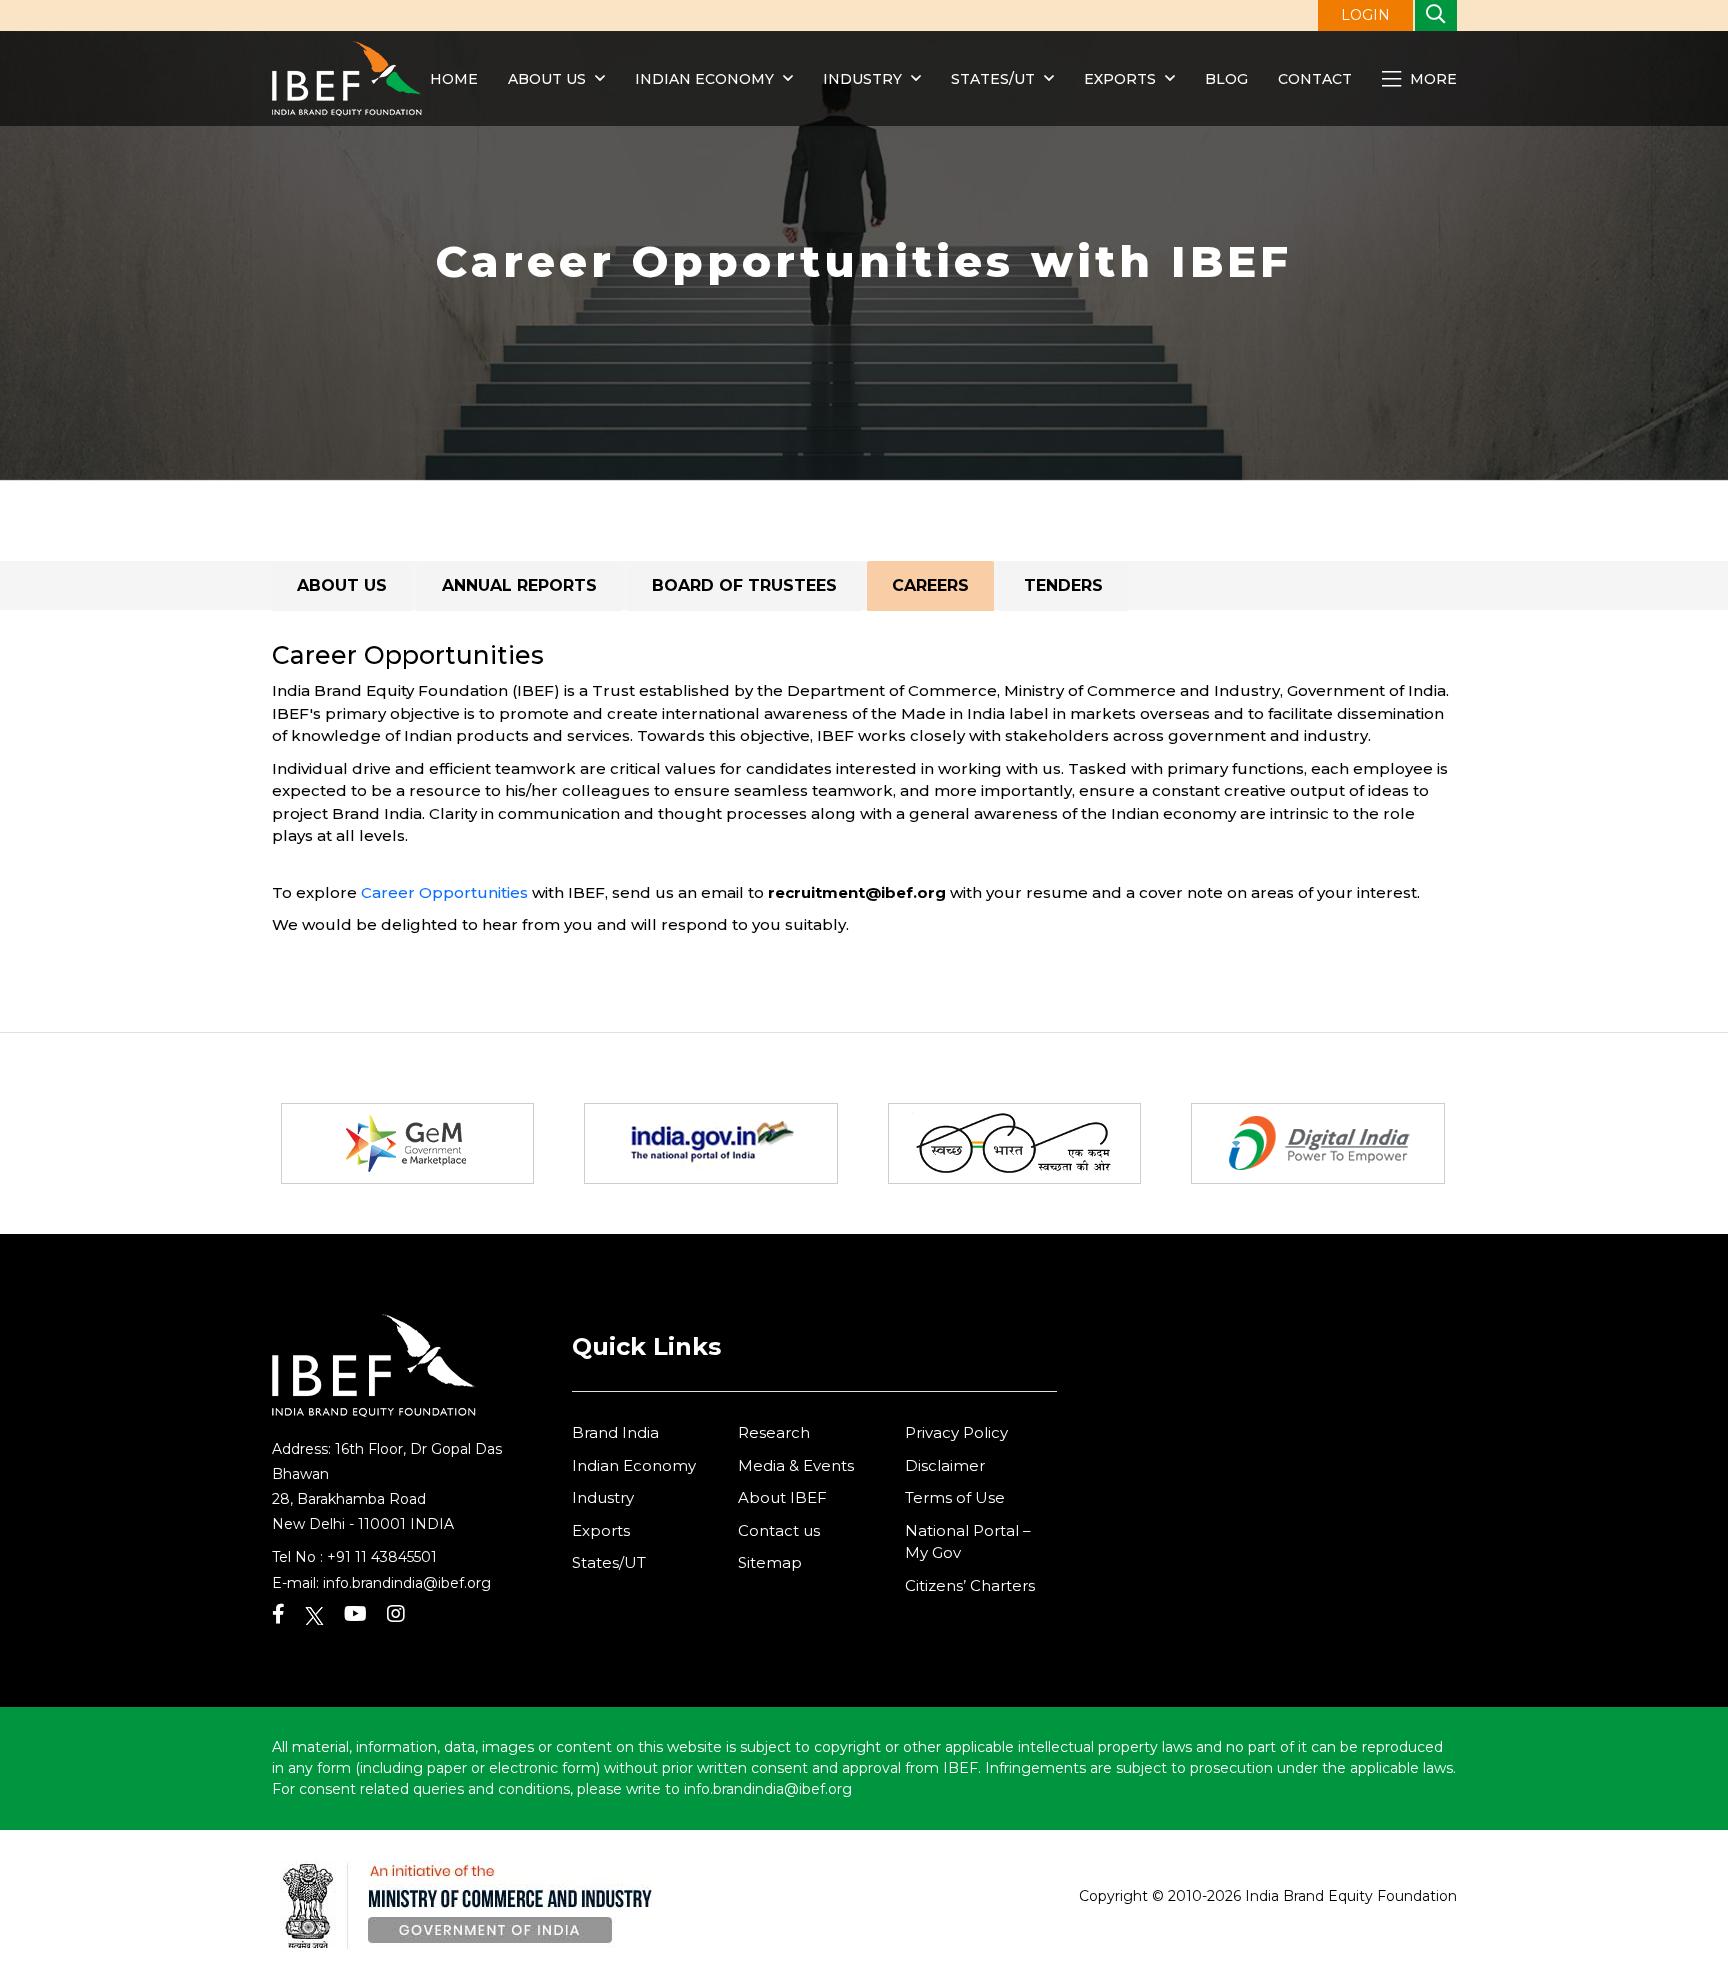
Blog (1226, 79)
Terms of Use (955, 1497)
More (1431, 79)
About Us (342, 585)
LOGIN (1365, 15)
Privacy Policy (956, 1432)
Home (454, 79)
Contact (1315, 79)
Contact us (779, 1530)
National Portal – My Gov (968, 1542)
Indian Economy (704, 79)
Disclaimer (945, 1465)
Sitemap (770, 1562)
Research (774, 1432)
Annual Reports (519, 585)
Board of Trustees (744, 585)
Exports (1120, 79)
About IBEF (782, 1497)
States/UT (993, 79)
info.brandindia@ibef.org (407, 1583)
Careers (930, 585)
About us (547, 79)
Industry (864, 79)
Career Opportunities (444, 892)
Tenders (1063, 585)
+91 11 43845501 (382, 1557)
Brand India (615, 1432)
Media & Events (796, 1465)
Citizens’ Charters (970, 1585)
